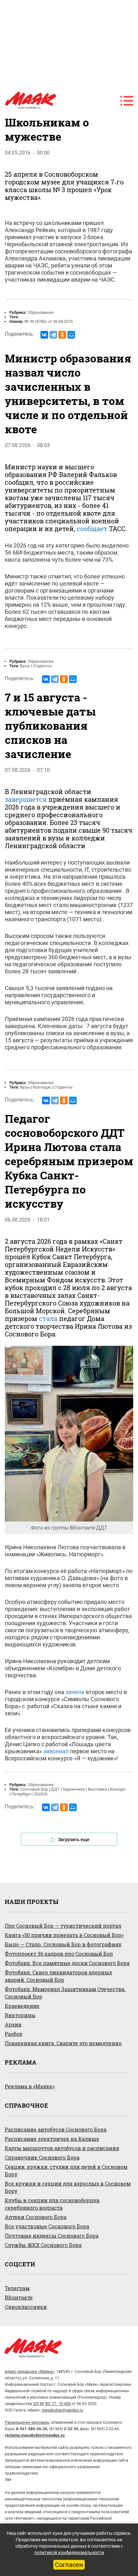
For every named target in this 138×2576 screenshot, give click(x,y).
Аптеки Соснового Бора (36, 2217)
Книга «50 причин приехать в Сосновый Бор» (64, 1935)
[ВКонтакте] (44, 335)
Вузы (25, 666)
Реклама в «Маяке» (30, 2086)
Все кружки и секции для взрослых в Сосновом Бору (68, 2187)
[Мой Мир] (71, 335)
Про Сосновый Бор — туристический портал (63, 1926)
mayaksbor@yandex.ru (62, 2410)
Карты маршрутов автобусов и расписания (62, 2148)
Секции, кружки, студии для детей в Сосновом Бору (66, 2170)
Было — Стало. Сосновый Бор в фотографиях (63, 1944)
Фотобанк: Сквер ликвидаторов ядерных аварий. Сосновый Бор (58, 1976)
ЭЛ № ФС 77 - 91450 (52, 2404)
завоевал (56, 1751)
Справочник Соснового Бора (42, 2157)
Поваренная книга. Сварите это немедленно (63, 2043)
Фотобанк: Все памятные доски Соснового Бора (67, 1963)
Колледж (42, 1087)
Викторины (20, 2015)
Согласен (69, 2565)
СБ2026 (40, 1794)
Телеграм (17, 2288)
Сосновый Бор (34, 1789)
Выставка (97, 1789)
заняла (75, 1692)
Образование (41, 312)
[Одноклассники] (62, 335)
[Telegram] (53, 335)
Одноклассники (26, 2307)
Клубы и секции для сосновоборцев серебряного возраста (52, 2204)
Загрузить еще (74, 1840)
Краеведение (22, 2006)
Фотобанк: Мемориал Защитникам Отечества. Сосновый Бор (65, 1993)
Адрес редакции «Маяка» (30, 2371)
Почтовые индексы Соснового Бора (52, 2236)
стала (48, 1318)
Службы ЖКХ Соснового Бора (43, 2245)
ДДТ (55, 1789)
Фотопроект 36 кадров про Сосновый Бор (59, 1954)
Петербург (21, 1794)
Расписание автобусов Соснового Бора (56, 2129)
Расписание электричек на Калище (52, 2139)
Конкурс (118, 1789)
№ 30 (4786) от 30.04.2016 (49, 321)
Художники (74, 1789)
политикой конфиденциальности (69, 2553)
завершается (26, 799)
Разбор (14, 2034)
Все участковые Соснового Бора (47, 2226)
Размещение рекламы (27, 2422)
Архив (13, 2024)
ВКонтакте (19, 2297)
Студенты (42, 666)
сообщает (92, 529)
